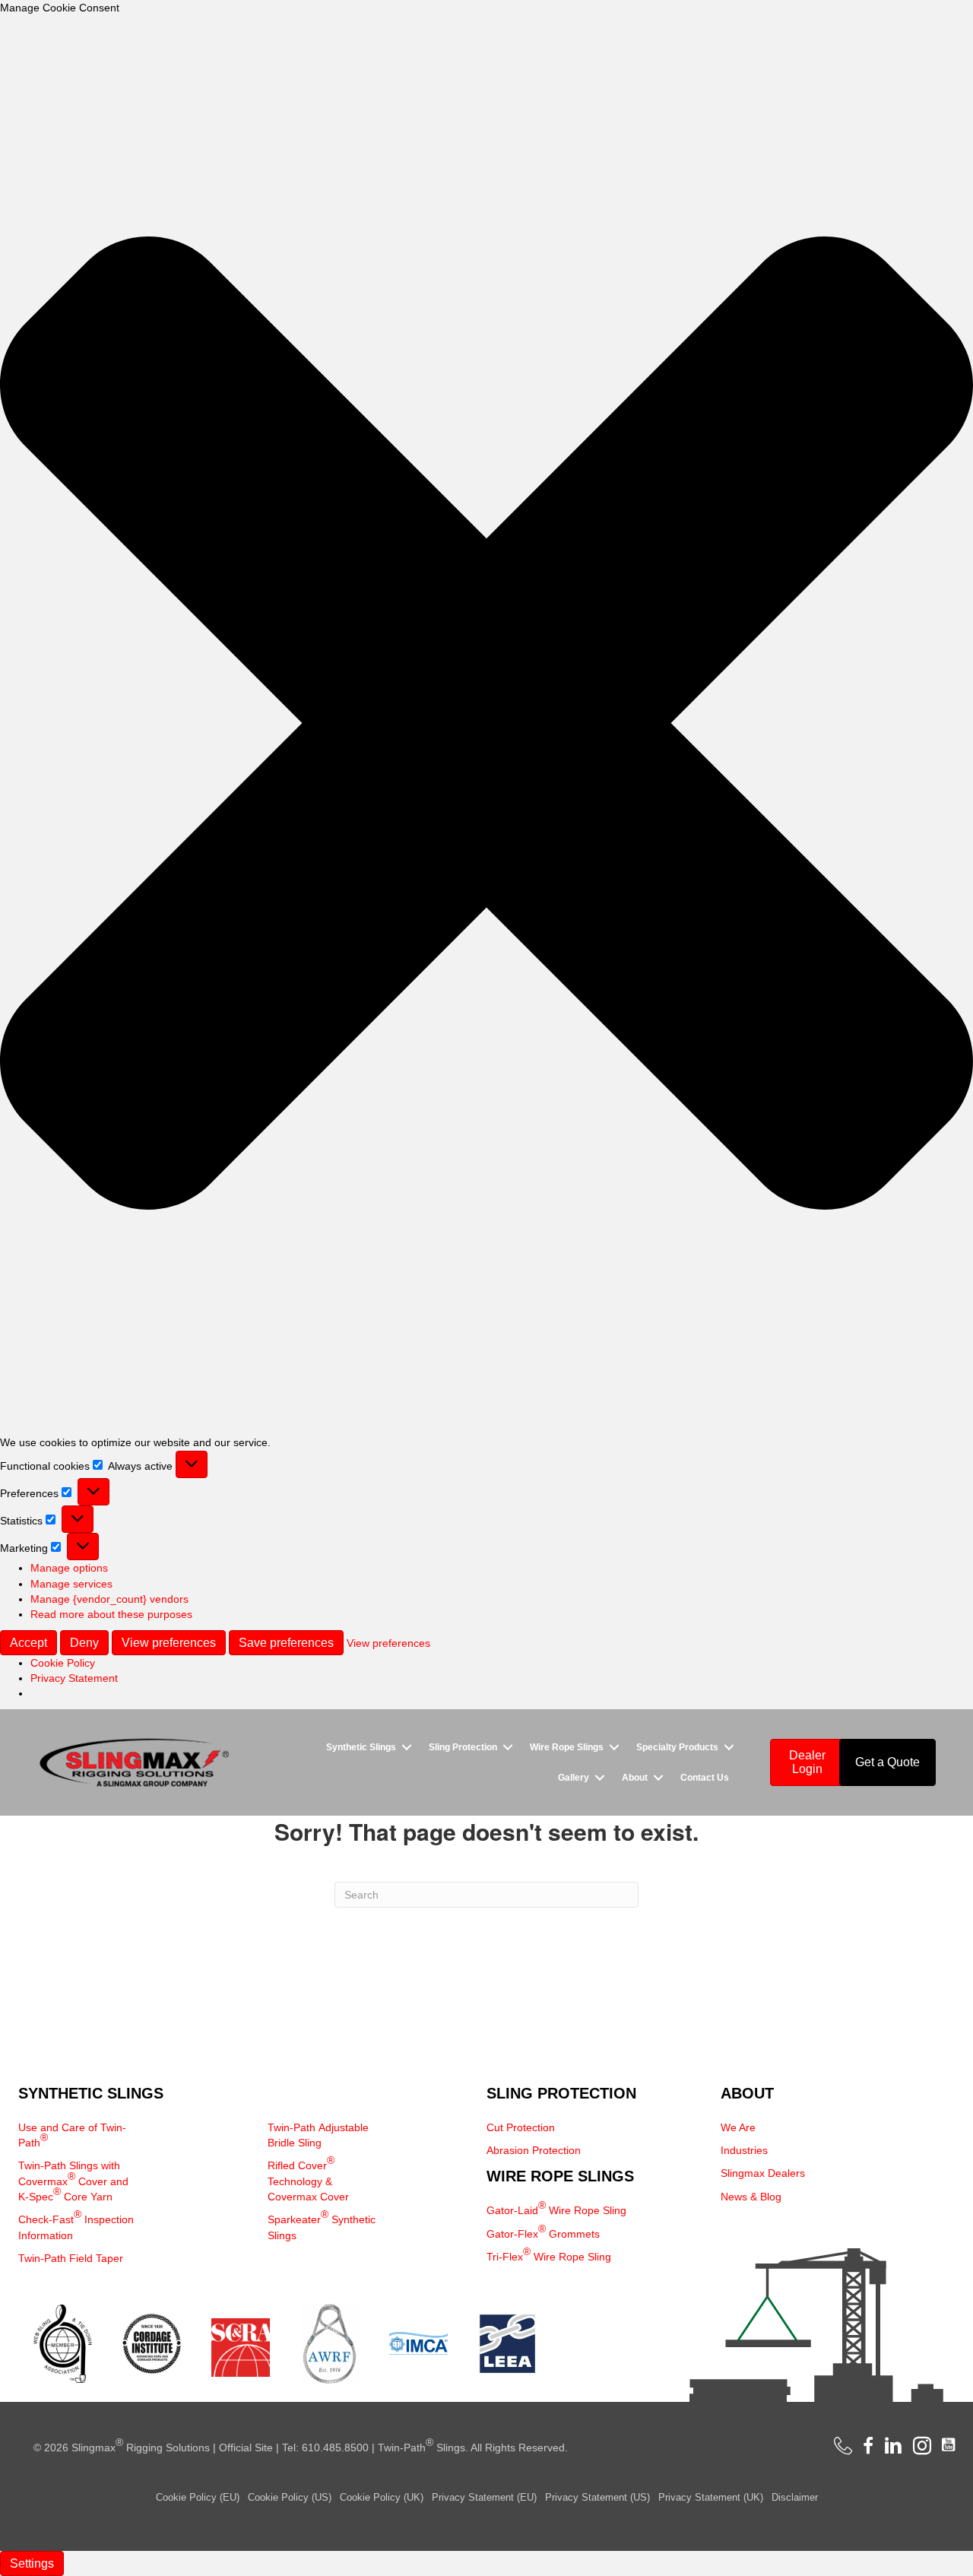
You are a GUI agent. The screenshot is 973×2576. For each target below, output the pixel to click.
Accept (29, 1643)
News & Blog (751, 2197)
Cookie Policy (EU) (198, 2497)
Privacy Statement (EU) (484, 2497)
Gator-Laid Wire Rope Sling (556, 2208)
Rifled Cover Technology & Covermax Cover (308, 2178)
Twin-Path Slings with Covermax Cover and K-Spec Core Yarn (73, 2181)
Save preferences (286, 1643)
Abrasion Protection (534, 2150)
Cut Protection (521, 2127)
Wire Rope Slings (567, 1747)
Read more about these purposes (111, 1614)
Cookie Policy (63, 1663)
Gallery (574, 1778)
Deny (84, 1643)
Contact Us (705, 1778)
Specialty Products (677, 1747)
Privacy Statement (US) (597, 2497)
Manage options (69, 1568)
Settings (32, 2563)
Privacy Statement (74, 1678)
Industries (744, 2150)
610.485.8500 (335, 2448)
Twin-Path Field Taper (71, 2258)
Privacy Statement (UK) (711, 2497)
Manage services (71, 1584)
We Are (738, 2127)
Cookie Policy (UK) (382, 2497)
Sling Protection (463, 1747)
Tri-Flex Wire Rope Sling (549, 2254)
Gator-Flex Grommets (543, 2231)
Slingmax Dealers (763, 2173)
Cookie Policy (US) (290, 2497)
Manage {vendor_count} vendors (109, 1599)
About (635, 1778)
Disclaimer (795, 2497)
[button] (486, 725)
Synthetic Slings (361, 1747)
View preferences (169, 1643)
